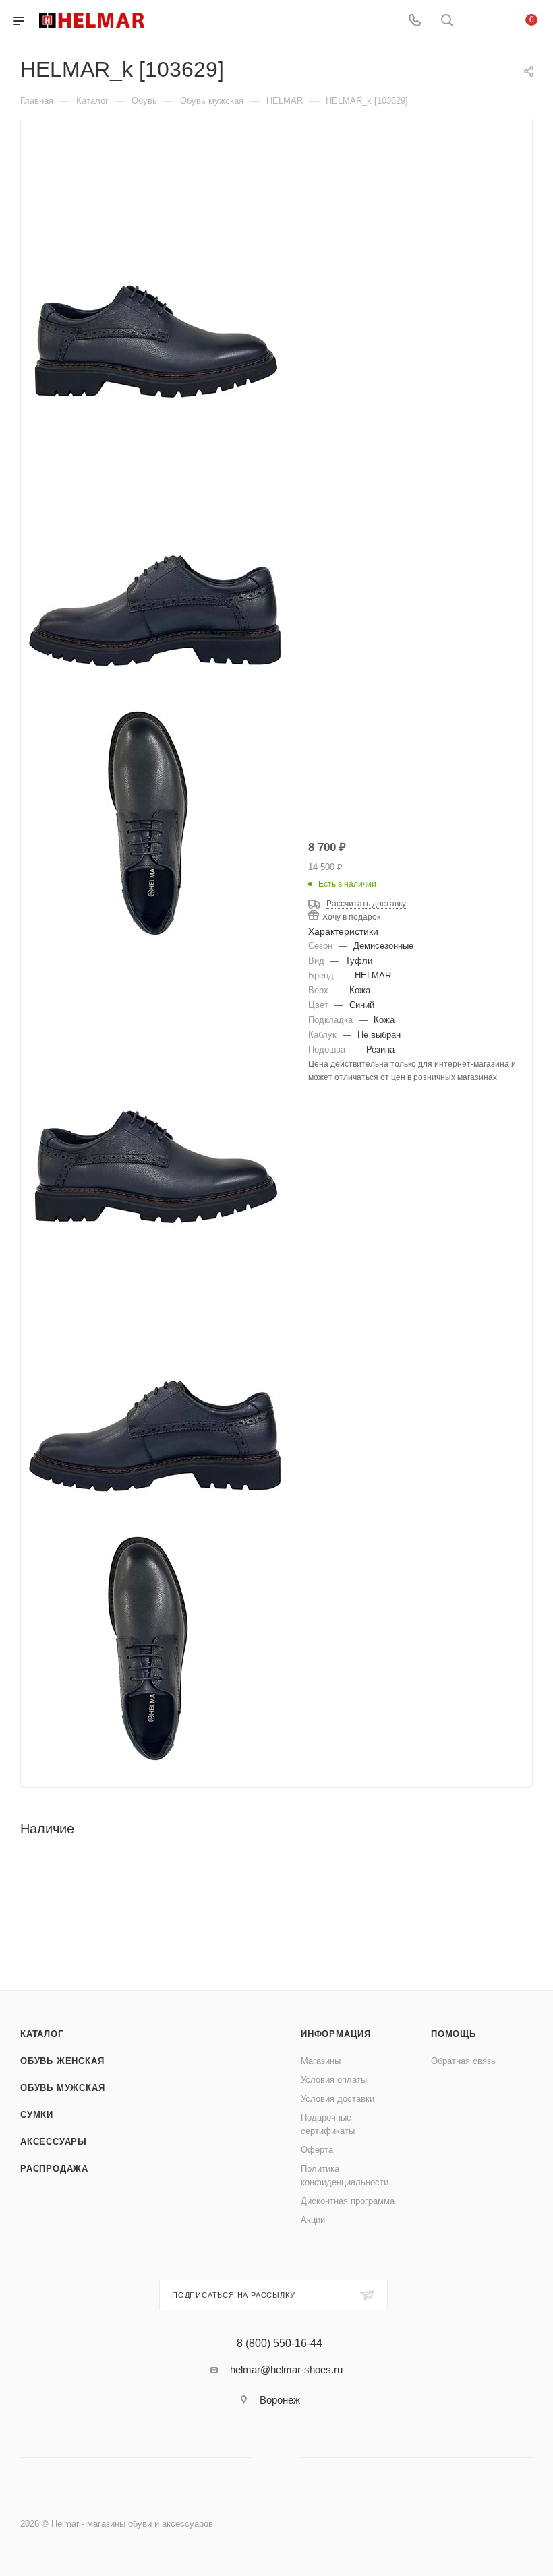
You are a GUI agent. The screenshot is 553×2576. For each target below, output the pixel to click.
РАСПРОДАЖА (54, 2169)
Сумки (37, 2115)
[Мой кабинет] (479, 21)
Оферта (317, 2150)
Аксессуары (54, 2142)
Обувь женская (62, 2061)
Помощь (454, 2034)
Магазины (321, 2061)
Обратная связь (463, 2061)
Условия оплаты (334, 2080)
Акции (313, 2220)
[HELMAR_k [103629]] (156, 1112)
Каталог (42, 2034)
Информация (336, 2034)
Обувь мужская (62, 2088)
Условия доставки (338, 2099)
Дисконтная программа (348, 2201)
